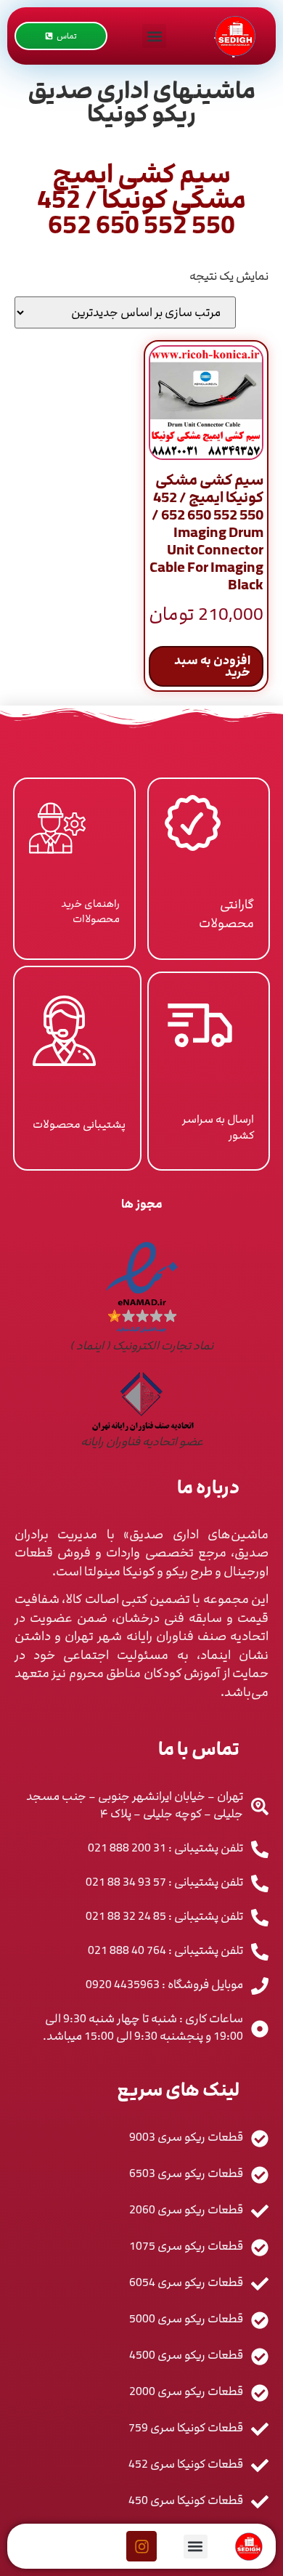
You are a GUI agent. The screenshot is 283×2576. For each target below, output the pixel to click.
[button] (154, 36)
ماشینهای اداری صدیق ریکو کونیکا (141, 102)
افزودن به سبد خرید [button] (212, 666)
